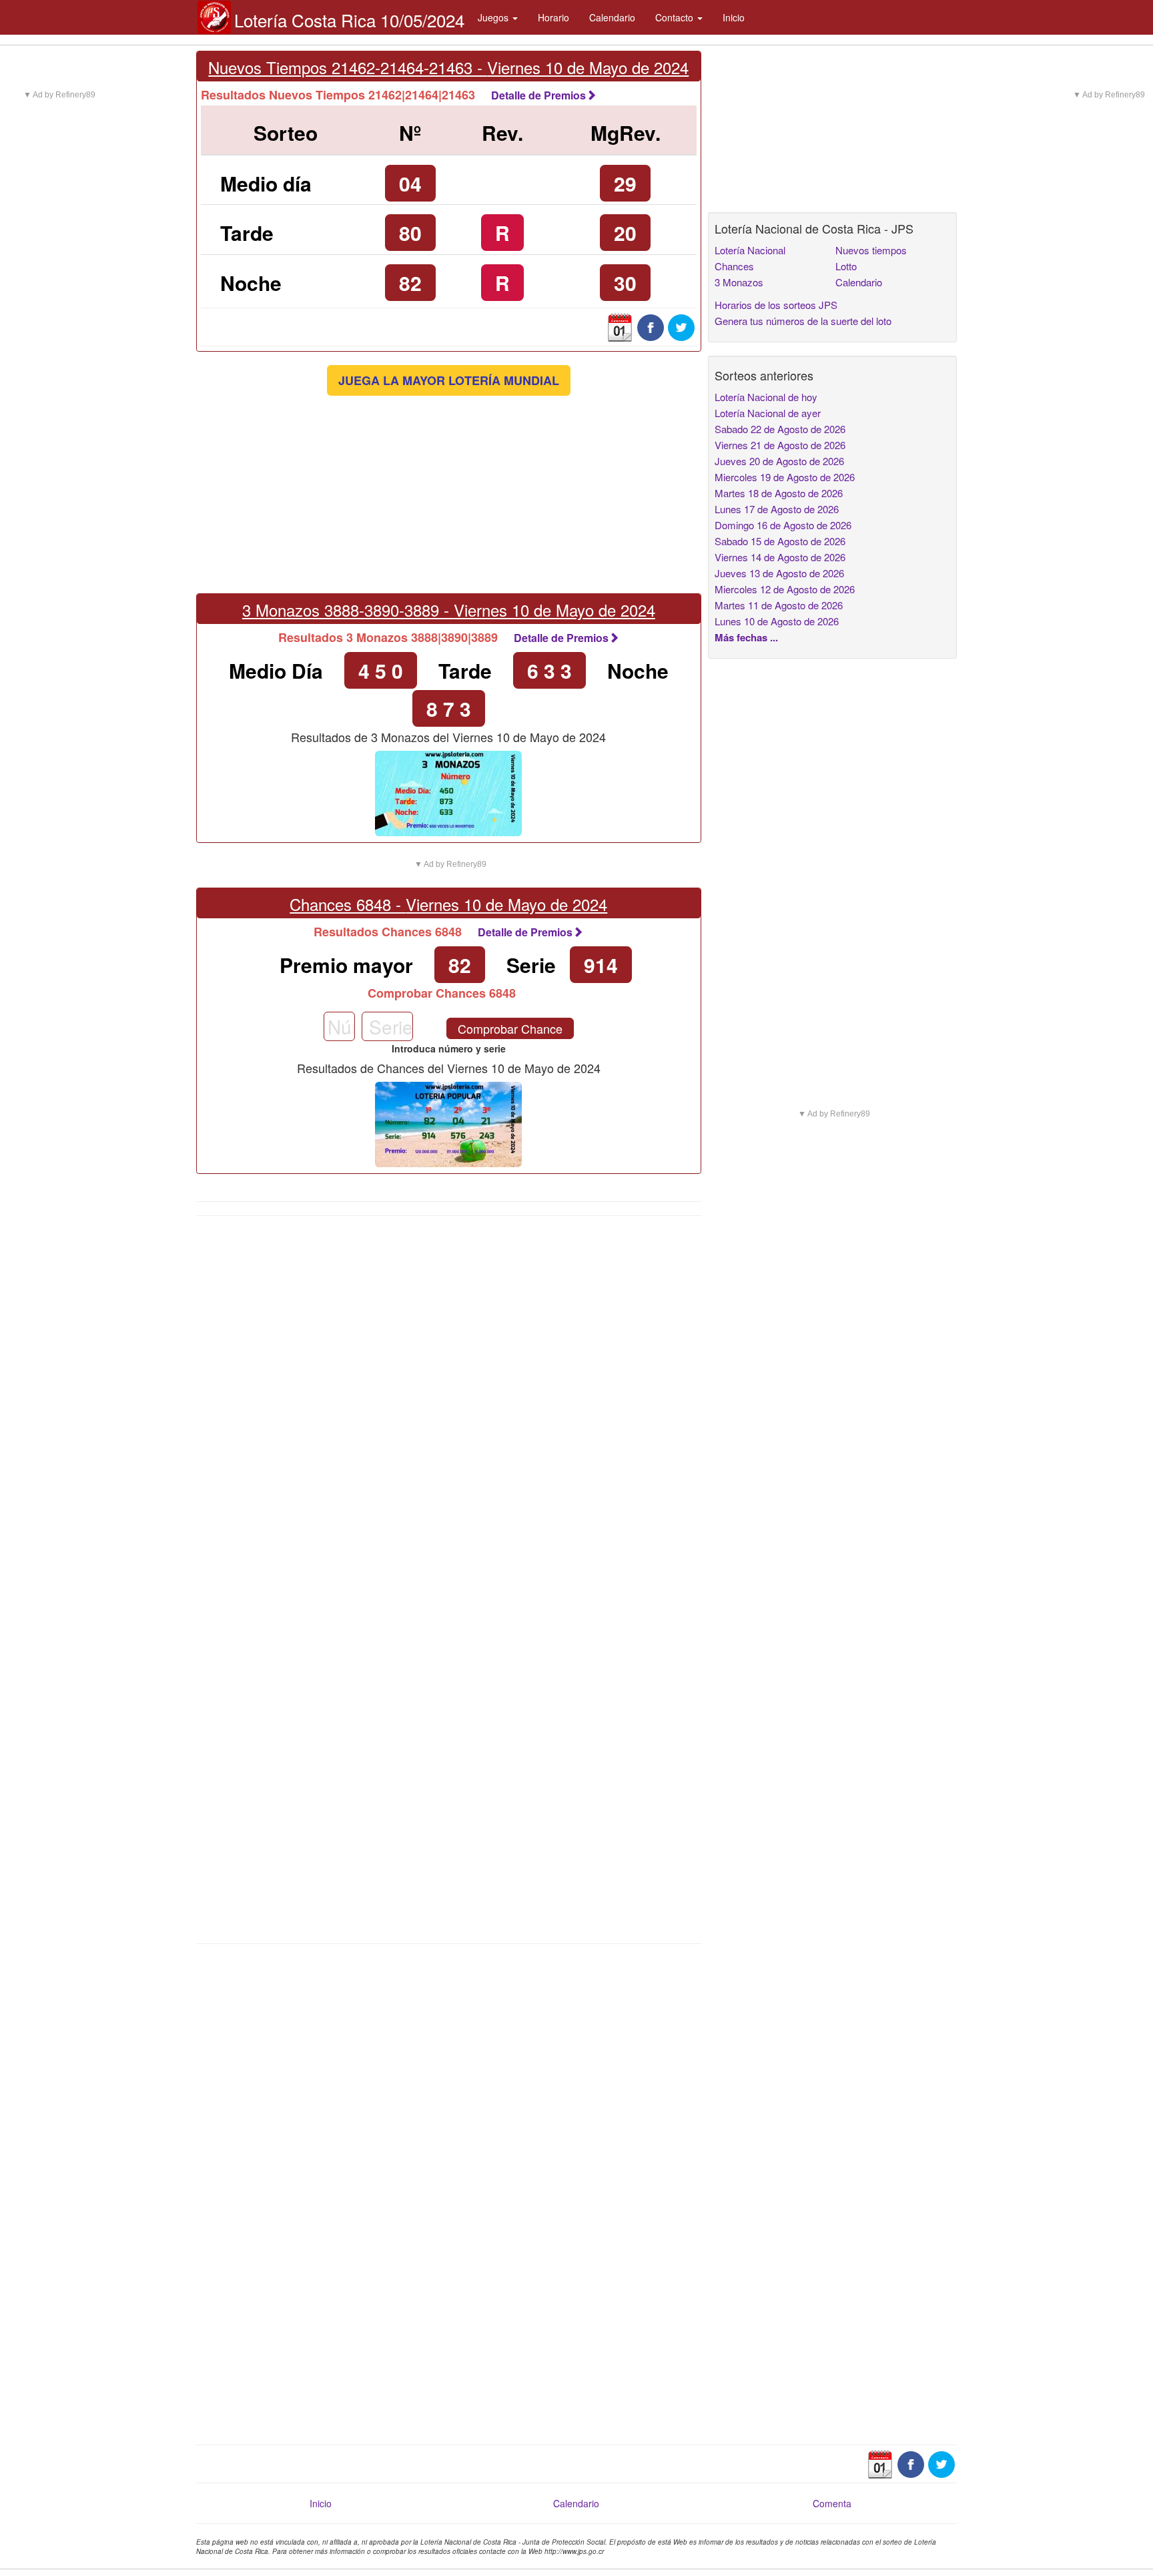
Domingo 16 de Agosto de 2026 (783, 525)
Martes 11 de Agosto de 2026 (779, 605)
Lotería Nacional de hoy (766, 397)
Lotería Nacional (750, 250)
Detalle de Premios (538, 95)
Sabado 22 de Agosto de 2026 (780, 429)
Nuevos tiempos (871, 250)
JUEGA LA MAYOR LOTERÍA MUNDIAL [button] (449, 380)
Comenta (832, 2503)
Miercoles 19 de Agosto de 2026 (785, 477)
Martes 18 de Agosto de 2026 (779, 493)
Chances (734, 266)
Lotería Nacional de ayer (768, 413)
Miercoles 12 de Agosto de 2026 (785, 589)
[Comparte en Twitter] (681, 326)
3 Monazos (739, 282)
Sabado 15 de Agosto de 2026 (780, 541)
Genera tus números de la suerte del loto (803, 321)
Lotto (846, 266)
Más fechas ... (746, 637)
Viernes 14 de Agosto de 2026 (780, 557)
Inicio (734, 17)
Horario (553, 17)
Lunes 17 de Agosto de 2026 (777, 509)
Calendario (612, 17)
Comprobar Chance (510, 1028)
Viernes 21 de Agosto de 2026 (780, 445)
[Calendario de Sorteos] (620, 326)
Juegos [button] (494, 17)
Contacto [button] (676, 17)
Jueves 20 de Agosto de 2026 (779, 461)
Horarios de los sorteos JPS (776, 305)
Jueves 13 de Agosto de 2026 (779, 573)
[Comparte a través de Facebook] (651, 326)
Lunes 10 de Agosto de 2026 (777, 621)
